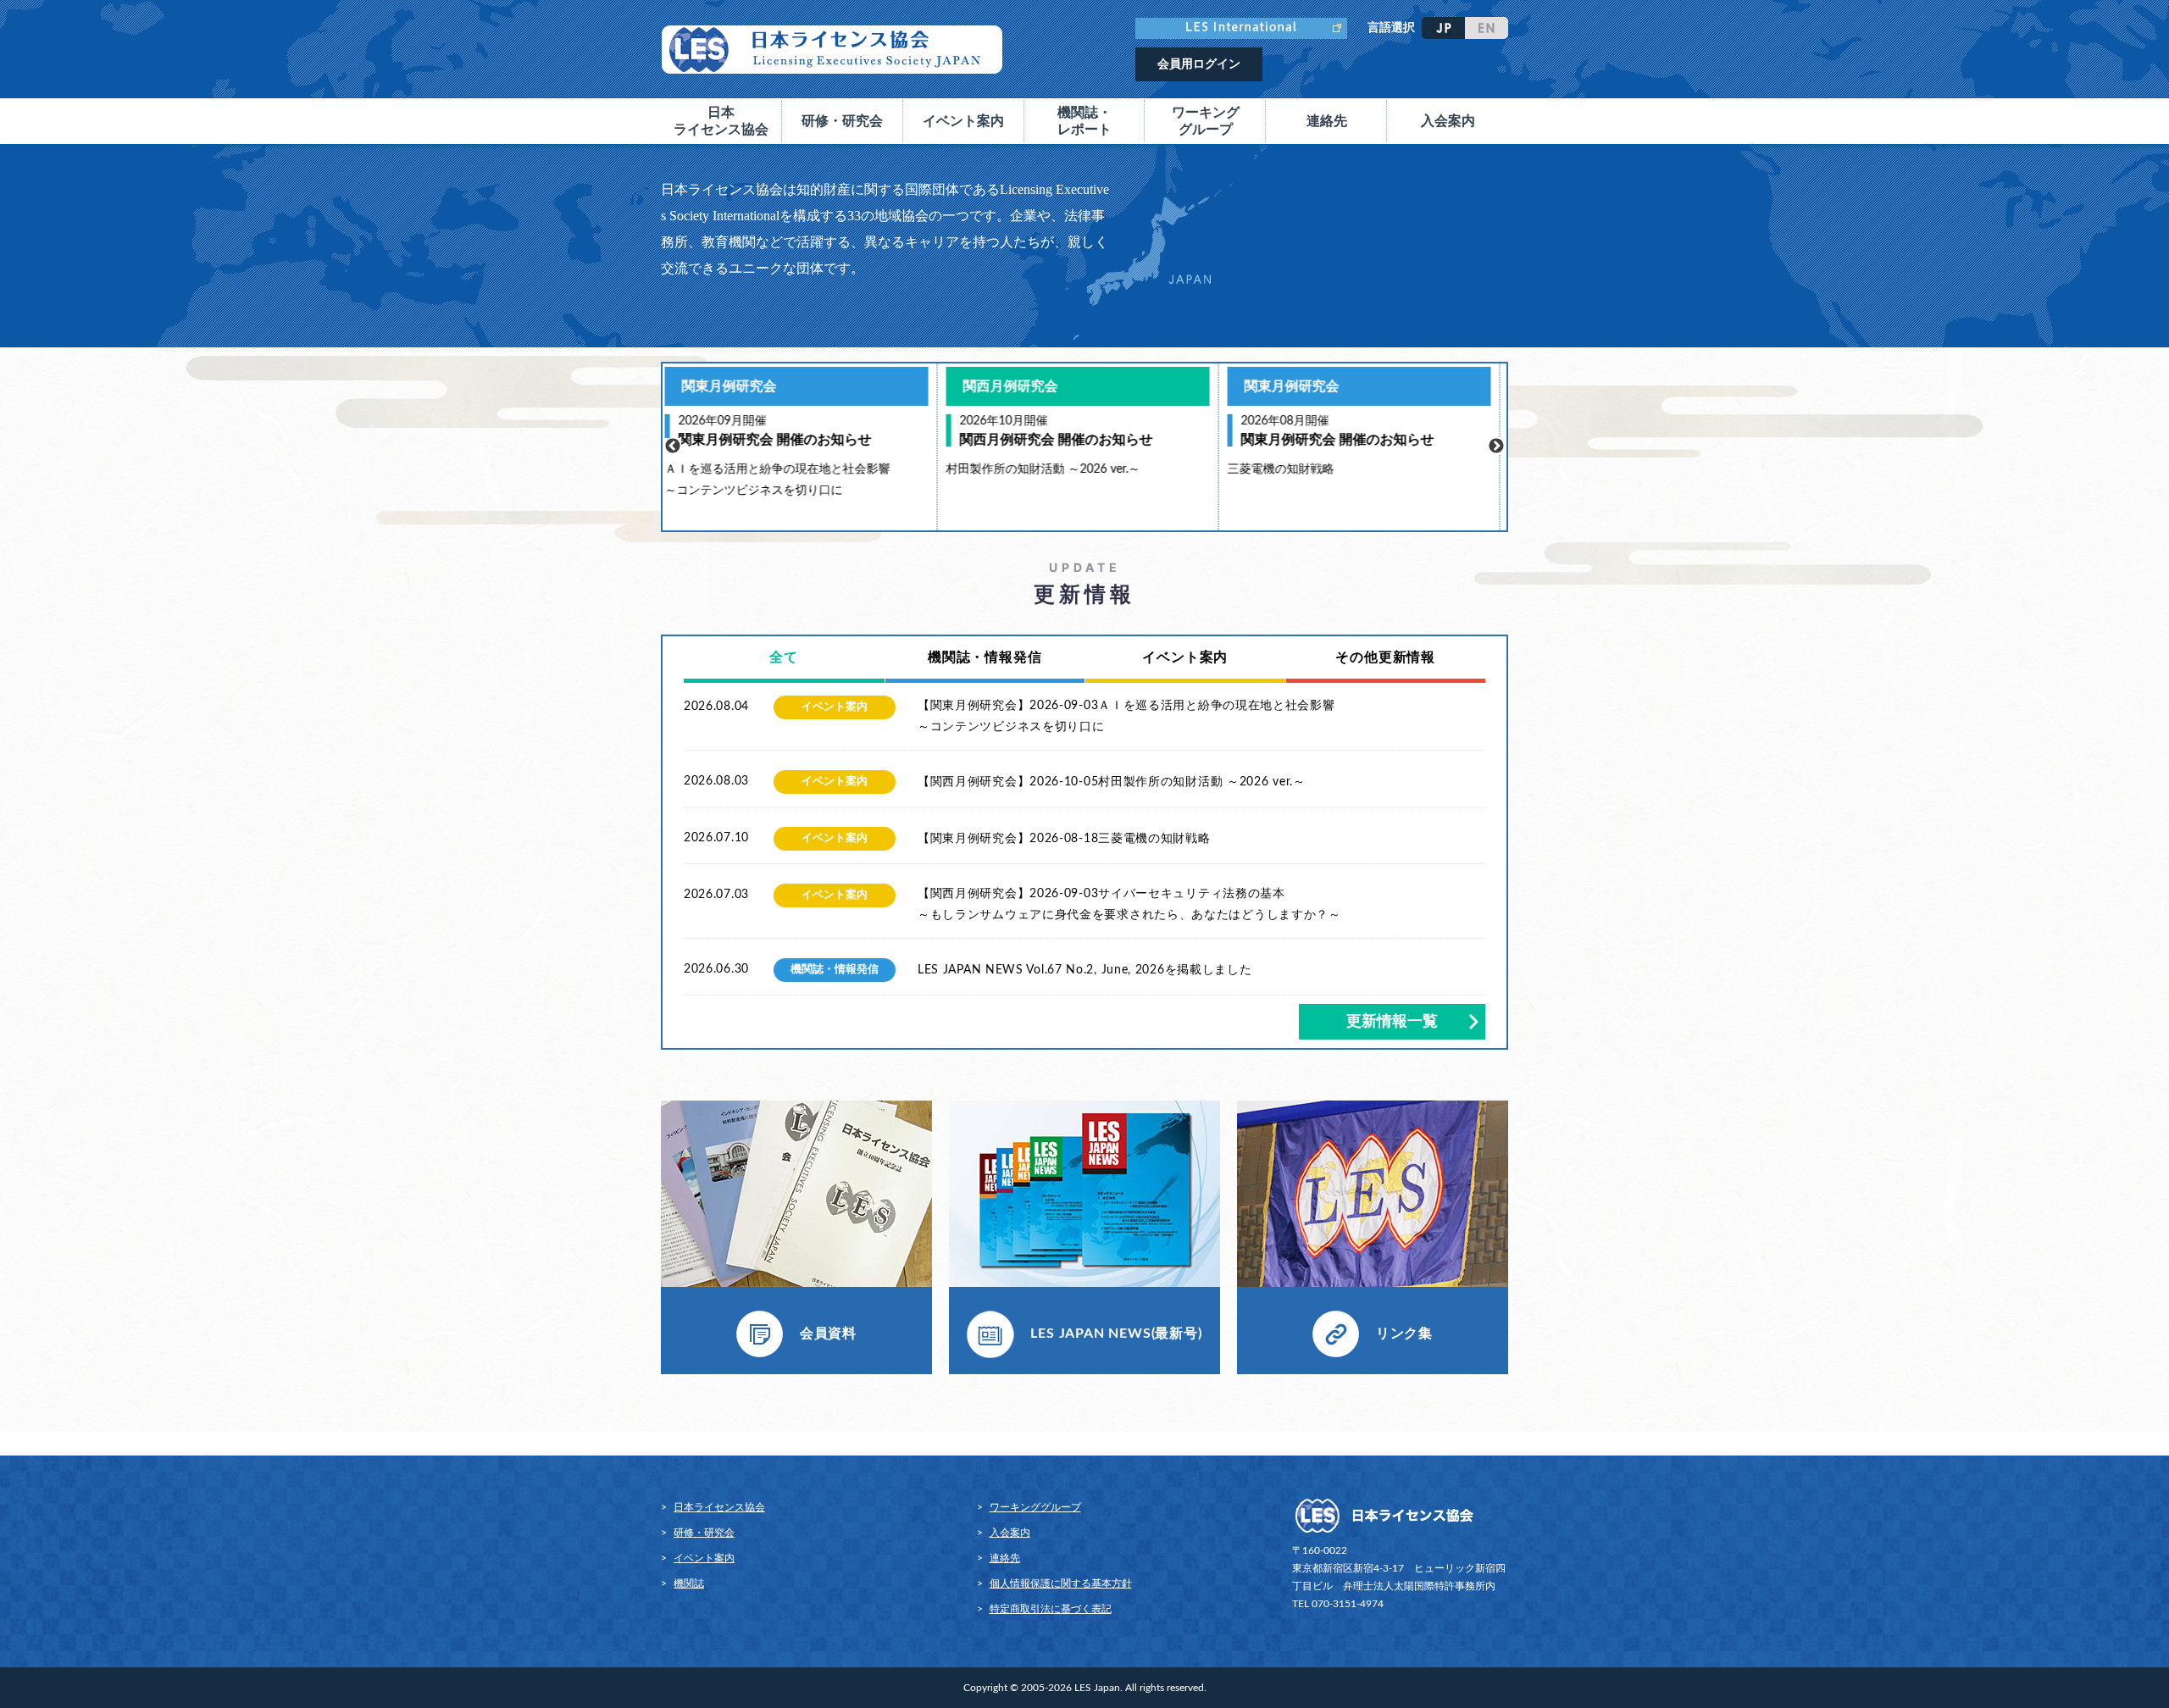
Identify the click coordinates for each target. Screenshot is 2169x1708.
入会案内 (1448, 121)
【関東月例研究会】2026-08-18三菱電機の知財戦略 (1064, 839)
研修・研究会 (704, 1533)
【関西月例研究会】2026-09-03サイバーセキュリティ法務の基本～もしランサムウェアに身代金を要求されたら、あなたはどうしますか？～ (1129, 904)
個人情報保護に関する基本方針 (1061, 1583)
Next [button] (1496, 446)
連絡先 (1327, 121)
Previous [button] (673, 446)
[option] (803, 447)
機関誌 (689, 1583)
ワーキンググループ (1035, 1507)
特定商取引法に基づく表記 (1051, 1609)
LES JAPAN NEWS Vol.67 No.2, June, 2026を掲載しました (1085, 970)
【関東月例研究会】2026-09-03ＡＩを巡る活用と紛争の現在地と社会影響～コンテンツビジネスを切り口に (1126, 716)
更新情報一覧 (1392, 1022)
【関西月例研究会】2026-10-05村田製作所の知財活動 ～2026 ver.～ (1112, 782)
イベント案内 (704, 1558)
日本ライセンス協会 (719, 1507)
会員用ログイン (1199, 64)
